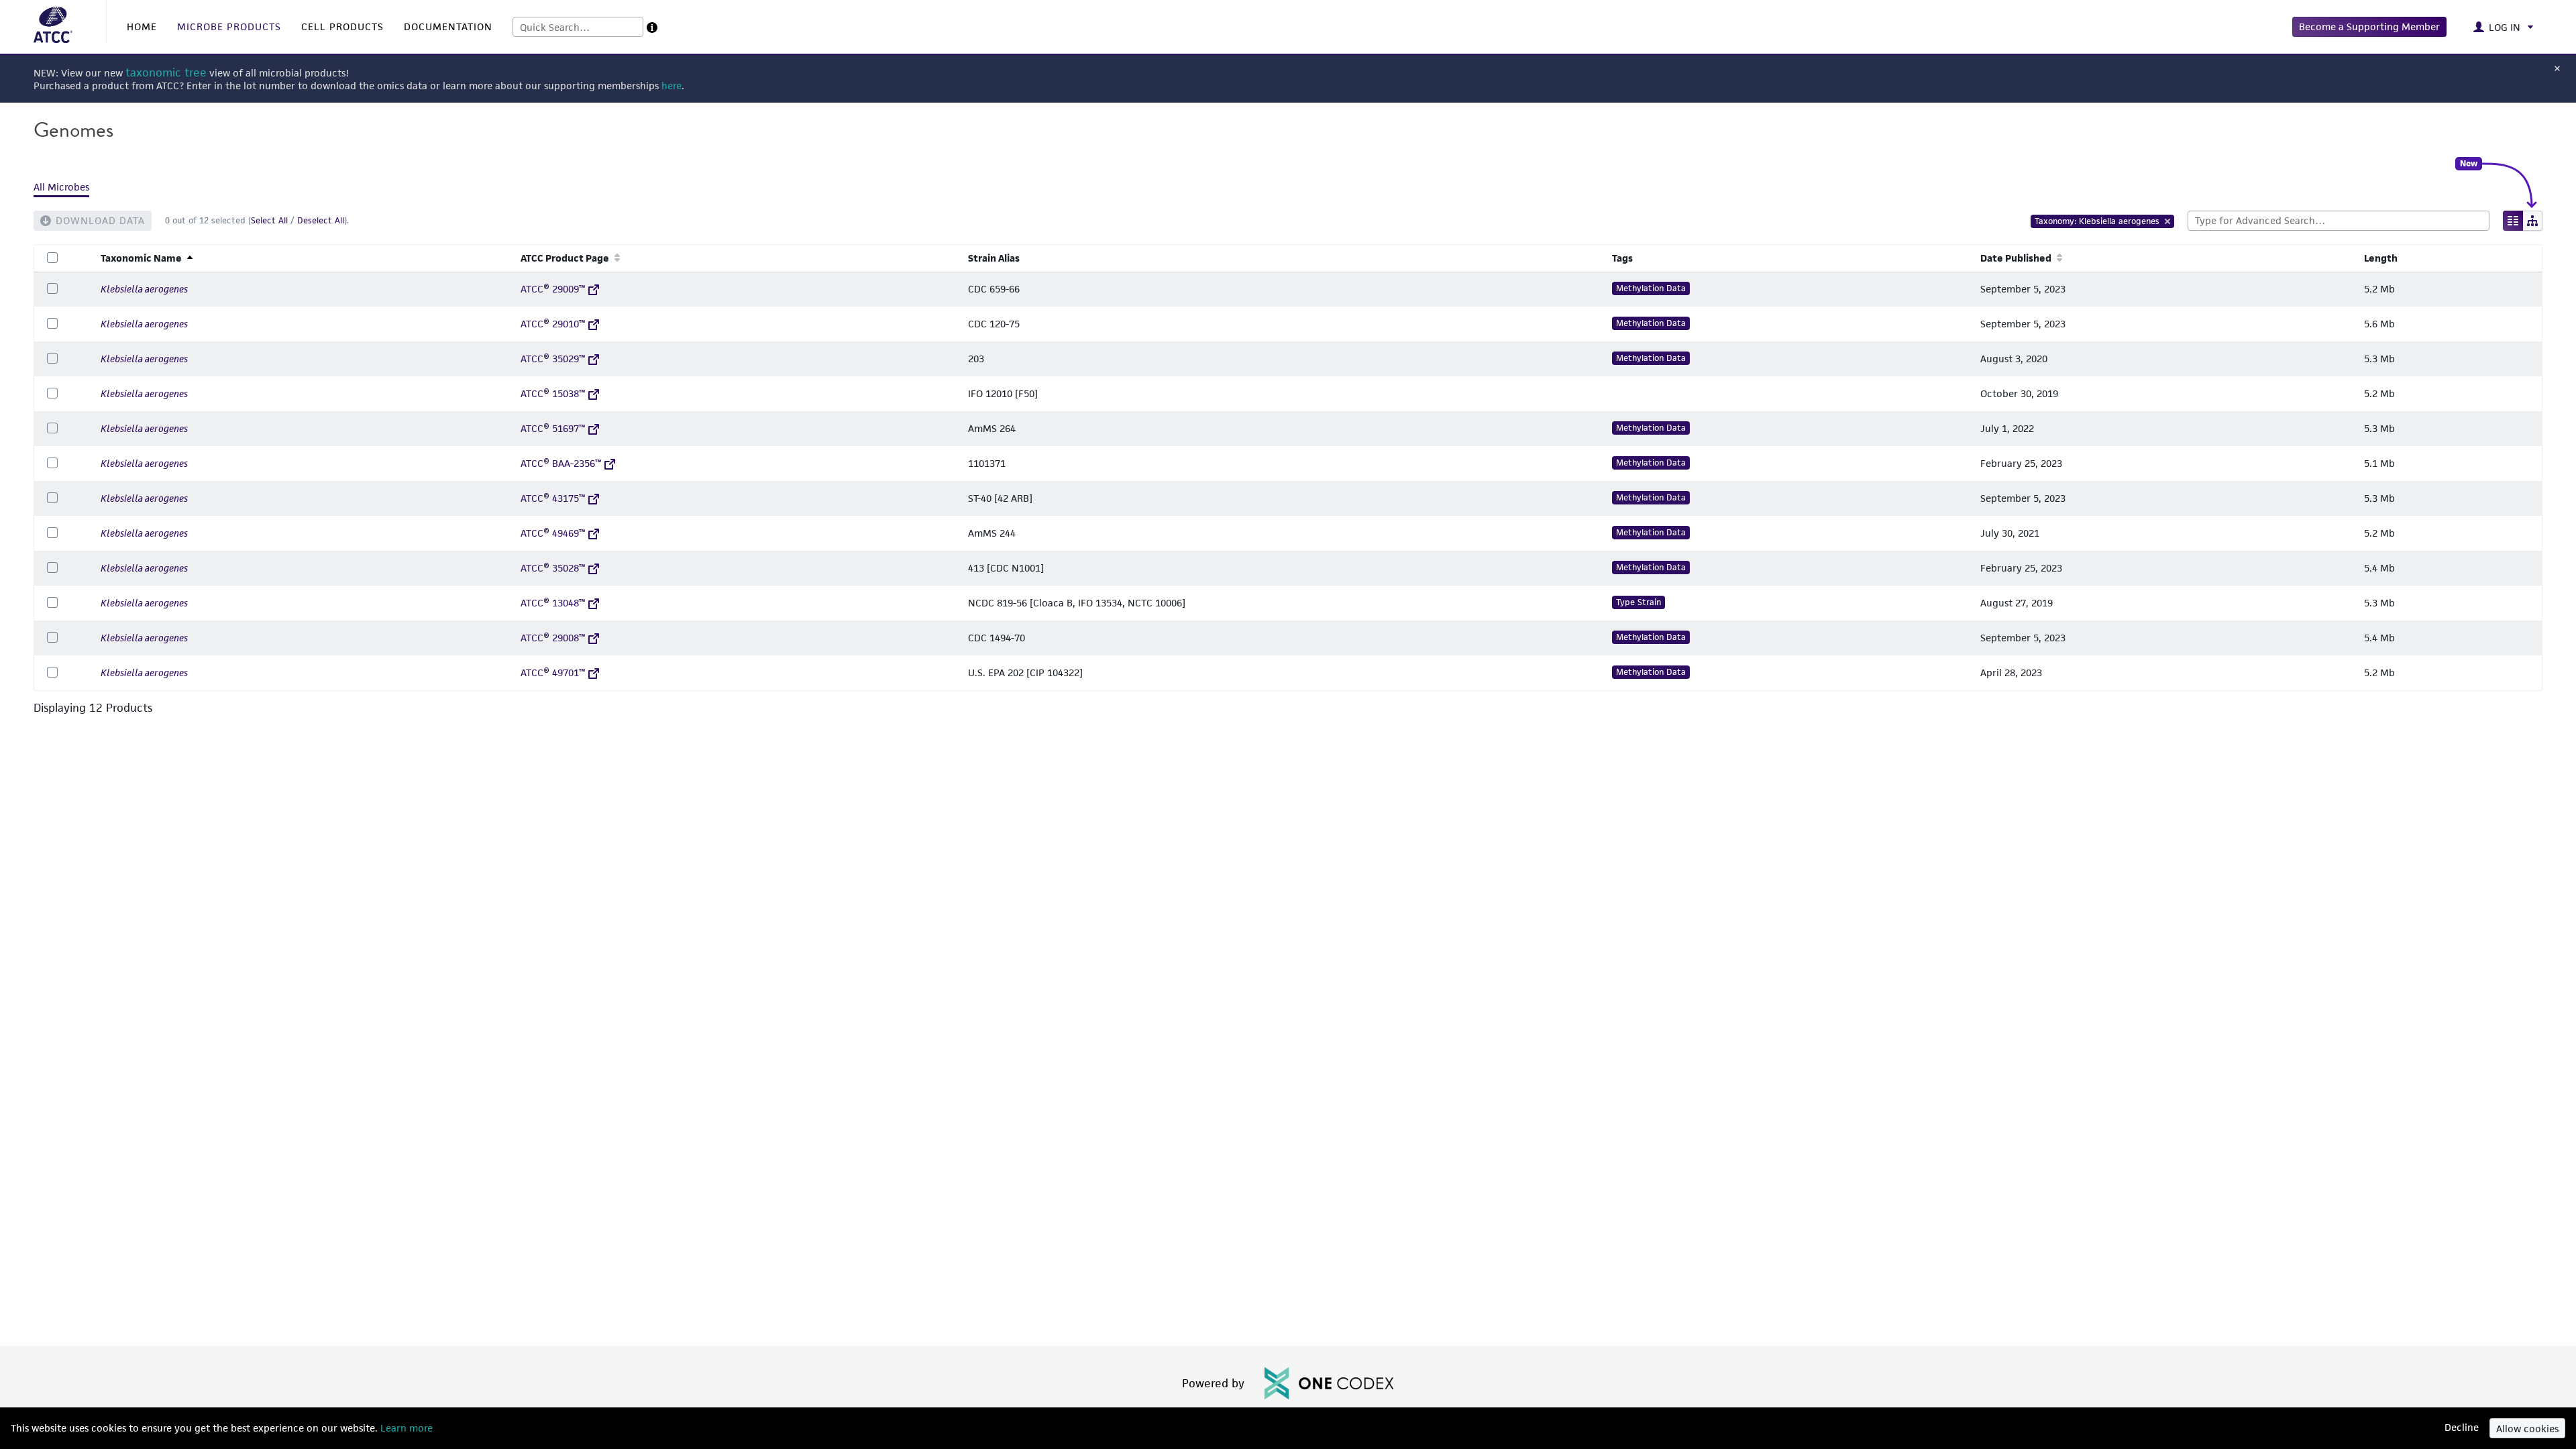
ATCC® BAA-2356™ (561, 463)
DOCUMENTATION (448, 26)
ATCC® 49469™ (553, 533)
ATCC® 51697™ (553, 428)
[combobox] (578, 27)
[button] (2369, 27)
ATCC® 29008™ (553, 638)
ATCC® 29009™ (553, 289)
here (672, 86)
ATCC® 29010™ (553, 324)
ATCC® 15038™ (553, 393)
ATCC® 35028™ (553, 568)
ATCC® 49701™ (553, 673)
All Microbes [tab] (61, 187)
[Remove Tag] (2168, 221)
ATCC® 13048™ (553, 603)
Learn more (405, 1428)
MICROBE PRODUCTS (229, 26)
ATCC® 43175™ (553, 498)
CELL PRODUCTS (342, 26)
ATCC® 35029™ (553, 359)
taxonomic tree (166, 73)
